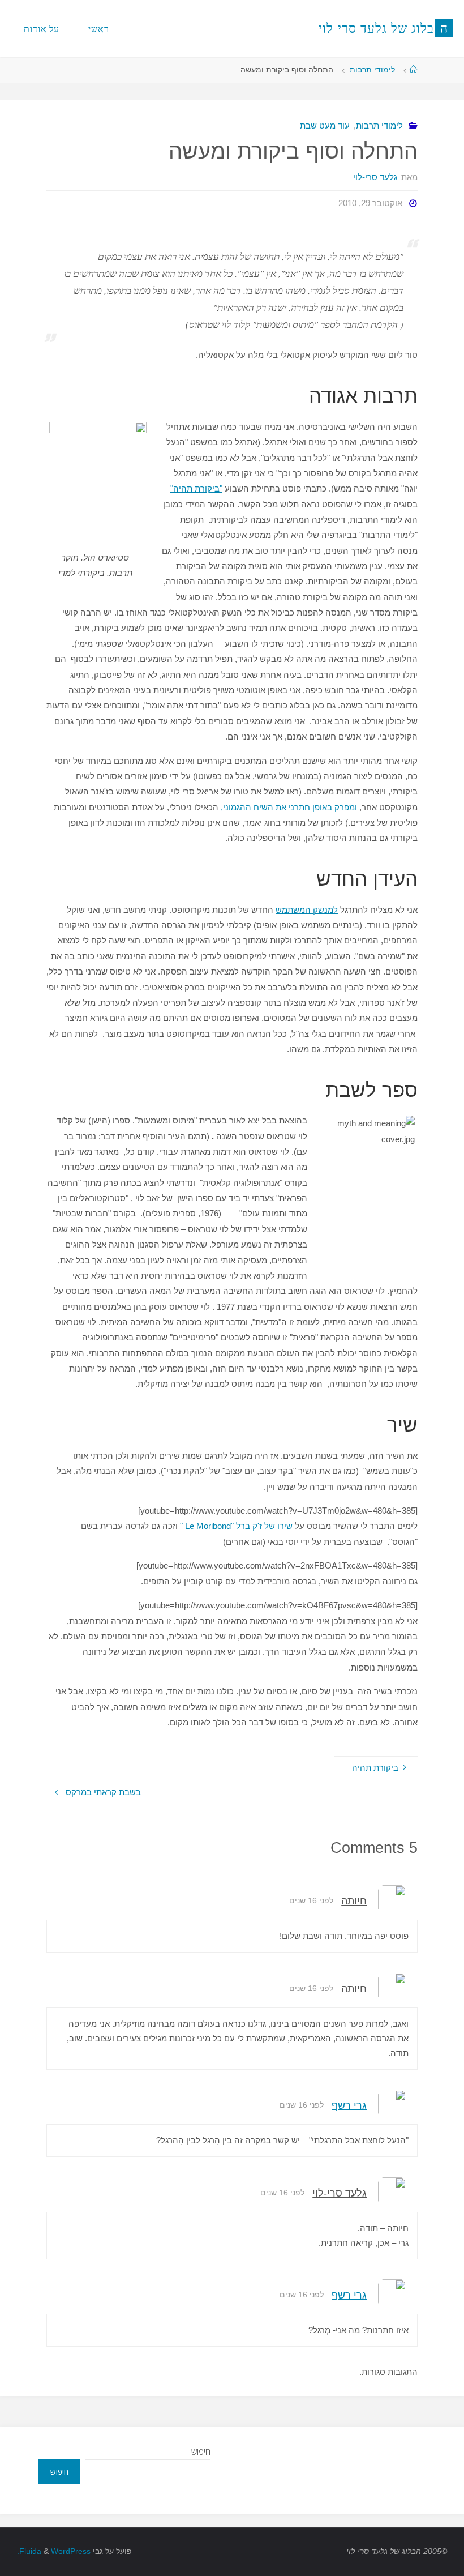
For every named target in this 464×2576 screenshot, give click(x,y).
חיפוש (201, 2451)
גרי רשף (349, 2105)
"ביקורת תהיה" (196, 488)
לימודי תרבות (372, 70)
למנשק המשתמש (307, 910)
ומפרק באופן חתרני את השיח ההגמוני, (289, 807)
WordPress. (54, 2551)
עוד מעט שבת (325, 125)
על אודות (42, 29)
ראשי (99, 29)
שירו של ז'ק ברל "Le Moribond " (236, 1526)
